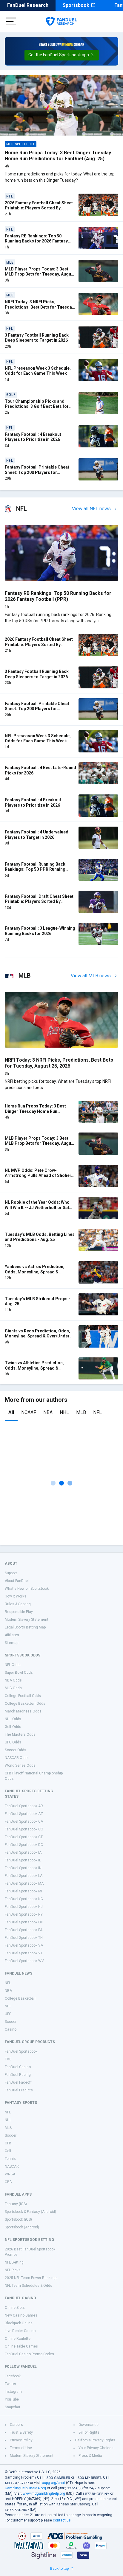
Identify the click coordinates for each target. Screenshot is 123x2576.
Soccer (11, 2022)
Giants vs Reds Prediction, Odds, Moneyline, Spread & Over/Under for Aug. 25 (37, 1336)
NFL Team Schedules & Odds (29, 2286)
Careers (16, 2425)
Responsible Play (19, 1612)
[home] (61, 21)
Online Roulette (18, 2339)
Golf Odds (13, 1727)
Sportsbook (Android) (22, 2227)
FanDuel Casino (18, 2067)
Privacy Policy (21, 2440)
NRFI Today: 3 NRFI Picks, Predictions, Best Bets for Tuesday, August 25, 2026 (40, 307)
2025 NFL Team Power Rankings (31, 2278)
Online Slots (15, 2308)
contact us (62, 2520)
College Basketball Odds (25, 1704)
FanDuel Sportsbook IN (23, 1868)
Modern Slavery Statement (27, 1620)
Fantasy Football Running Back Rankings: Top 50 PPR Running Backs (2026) (35, 869)
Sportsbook (76, 5)
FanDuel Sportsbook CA (24, 1821)
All (11, 1412)
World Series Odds (20, 1765)
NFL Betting (14, 2262)
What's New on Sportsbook (27, 1589)
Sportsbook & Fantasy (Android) (30, 2212)
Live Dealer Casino (20, 2331)
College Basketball (20, 1998)
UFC (8, 2014)
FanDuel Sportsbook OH (24, 1922)
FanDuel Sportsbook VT (24, 1953)
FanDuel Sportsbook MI (23, 1891)
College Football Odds (23, 1696)
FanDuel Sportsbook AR (24, 1806)
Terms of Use (21, 2448)
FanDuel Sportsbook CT (24, 1837)
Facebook (13, 2376)
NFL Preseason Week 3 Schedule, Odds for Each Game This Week (38, 371)
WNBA (10, 2174)
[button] (62, 55)
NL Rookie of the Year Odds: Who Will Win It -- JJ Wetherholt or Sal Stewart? (37, 1207)
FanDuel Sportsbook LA (24, 1876)
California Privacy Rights (95, 2440)
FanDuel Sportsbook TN (24, 1938)
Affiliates (12, 1635)
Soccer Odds (16, 1750)
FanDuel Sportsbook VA (24, 1945)
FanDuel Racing (18, 2075)
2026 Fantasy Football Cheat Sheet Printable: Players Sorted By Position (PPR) (39, 208)
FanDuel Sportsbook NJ (24, 1907)
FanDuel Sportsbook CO (24, 1829)
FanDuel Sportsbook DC (24, 1845)
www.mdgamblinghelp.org (44, 2493)
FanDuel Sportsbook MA (24, 1883)
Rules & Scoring (18, 1604)
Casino (11, 2029)
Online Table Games (21, 2346)
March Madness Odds (23, 1711)
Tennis (10, 2159)
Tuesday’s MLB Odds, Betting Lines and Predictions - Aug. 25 (40, 1237)
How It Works (16, 1596)
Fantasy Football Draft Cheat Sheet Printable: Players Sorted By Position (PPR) (39, 902)
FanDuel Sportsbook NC (24, 1899)
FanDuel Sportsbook (21, 2051)
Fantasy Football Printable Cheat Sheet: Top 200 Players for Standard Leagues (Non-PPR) (37, 472)
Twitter (10, 2384)
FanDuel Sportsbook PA (24, 1930)
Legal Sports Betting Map (25, 1627)
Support (11, 1573)
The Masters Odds (20, 1735)
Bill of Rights (89, 2432)
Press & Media (90, 2456)
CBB (8, 2182)
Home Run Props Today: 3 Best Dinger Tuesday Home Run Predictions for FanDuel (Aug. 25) (58, 156)
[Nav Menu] (11, 21)
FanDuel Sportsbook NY (24, 1914)
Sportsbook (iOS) (18, 2219)
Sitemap (11, 1643)
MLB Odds (13, 1688)
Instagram (13, 2392)
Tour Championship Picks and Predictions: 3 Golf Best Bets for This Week (37, 406)
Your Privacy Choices (96, 2448)
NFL (97, 1412)
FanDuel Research (28, 5)
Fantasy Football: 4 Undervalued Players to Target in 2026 (37, 835)
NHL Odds (13, 1719)
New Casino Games (21, 2315)
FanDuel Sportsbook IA (23, 1852)
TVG (8, 2059)
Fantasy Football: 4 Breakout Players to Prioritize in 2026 (33, 437)
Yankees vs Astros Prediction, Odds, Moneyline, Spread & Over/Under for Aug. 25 (35, 1272)
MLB (81, 1412)
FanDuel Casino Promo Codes (29, 2354)
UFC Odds (13, 1742)
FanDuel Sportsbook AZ (24, 1814)
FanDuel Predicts (19, 2090)
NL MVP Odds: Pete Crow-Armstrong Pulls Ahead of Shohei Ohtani (38, 1176)
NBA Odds (13, 1680)
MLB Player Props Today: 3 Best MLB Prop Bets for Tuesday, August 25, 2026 (40, 274)
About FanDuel (17, 1581)
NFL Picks (13, 2270)
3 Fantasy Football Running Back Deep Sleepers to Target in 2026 (37, 338)
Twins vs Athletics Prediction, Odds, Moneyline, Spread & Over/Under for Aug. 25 (34, 1368)
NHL (64, 1412)
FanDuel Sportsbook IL (23, 1860)
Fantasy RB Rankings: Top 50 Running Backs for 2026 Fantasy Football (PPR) (36, 241)
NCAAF (29, 1412)
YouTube (12, 2399)
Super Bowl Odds (19, 1673)
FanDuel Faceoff (18, 2082)
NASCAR (12, 2166)
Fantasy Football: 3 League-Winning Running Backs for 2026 (40, 931)
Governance (89, 2425)
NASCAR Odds (17, 1758)
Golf (8, 2151)
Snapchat (13, 2407)
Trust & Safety (21, 2432)
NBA (48, 1412)
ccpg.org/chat (53, 2483)
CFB (8, 2143)
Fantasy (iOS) (16, 2204)
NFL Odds (13, 1665)
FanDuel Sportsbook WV (24, 1961)
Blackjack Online (19, 2323)
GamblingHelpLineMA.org (25, 2488)
